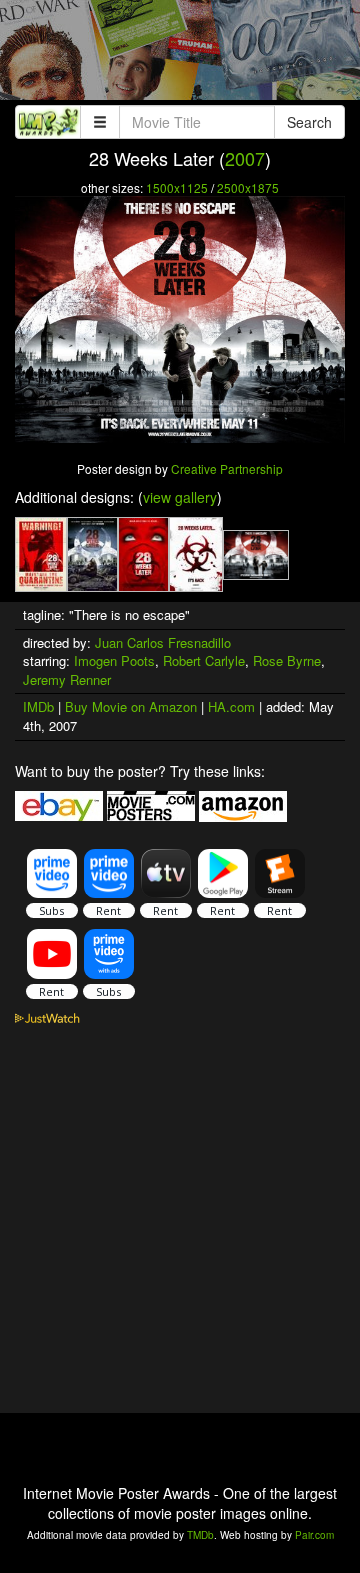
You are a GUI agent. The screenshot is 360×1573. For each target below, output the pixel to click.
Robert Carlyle (204, 660)
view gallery (180, 497)
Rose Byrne (287, 660)
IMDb (38, 706)
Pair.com (314, 1535)
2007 (245, 158)
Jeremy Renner (67, 679)
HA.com (231, 706)
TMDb (200, 1535)
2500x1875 (248, 187)
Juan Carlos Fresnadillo (163, 642)
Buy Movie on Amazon (131, 706)
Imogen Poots (114, 660)
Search (309, 122)
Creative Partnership (227, 468)
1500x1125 (177, 187)
